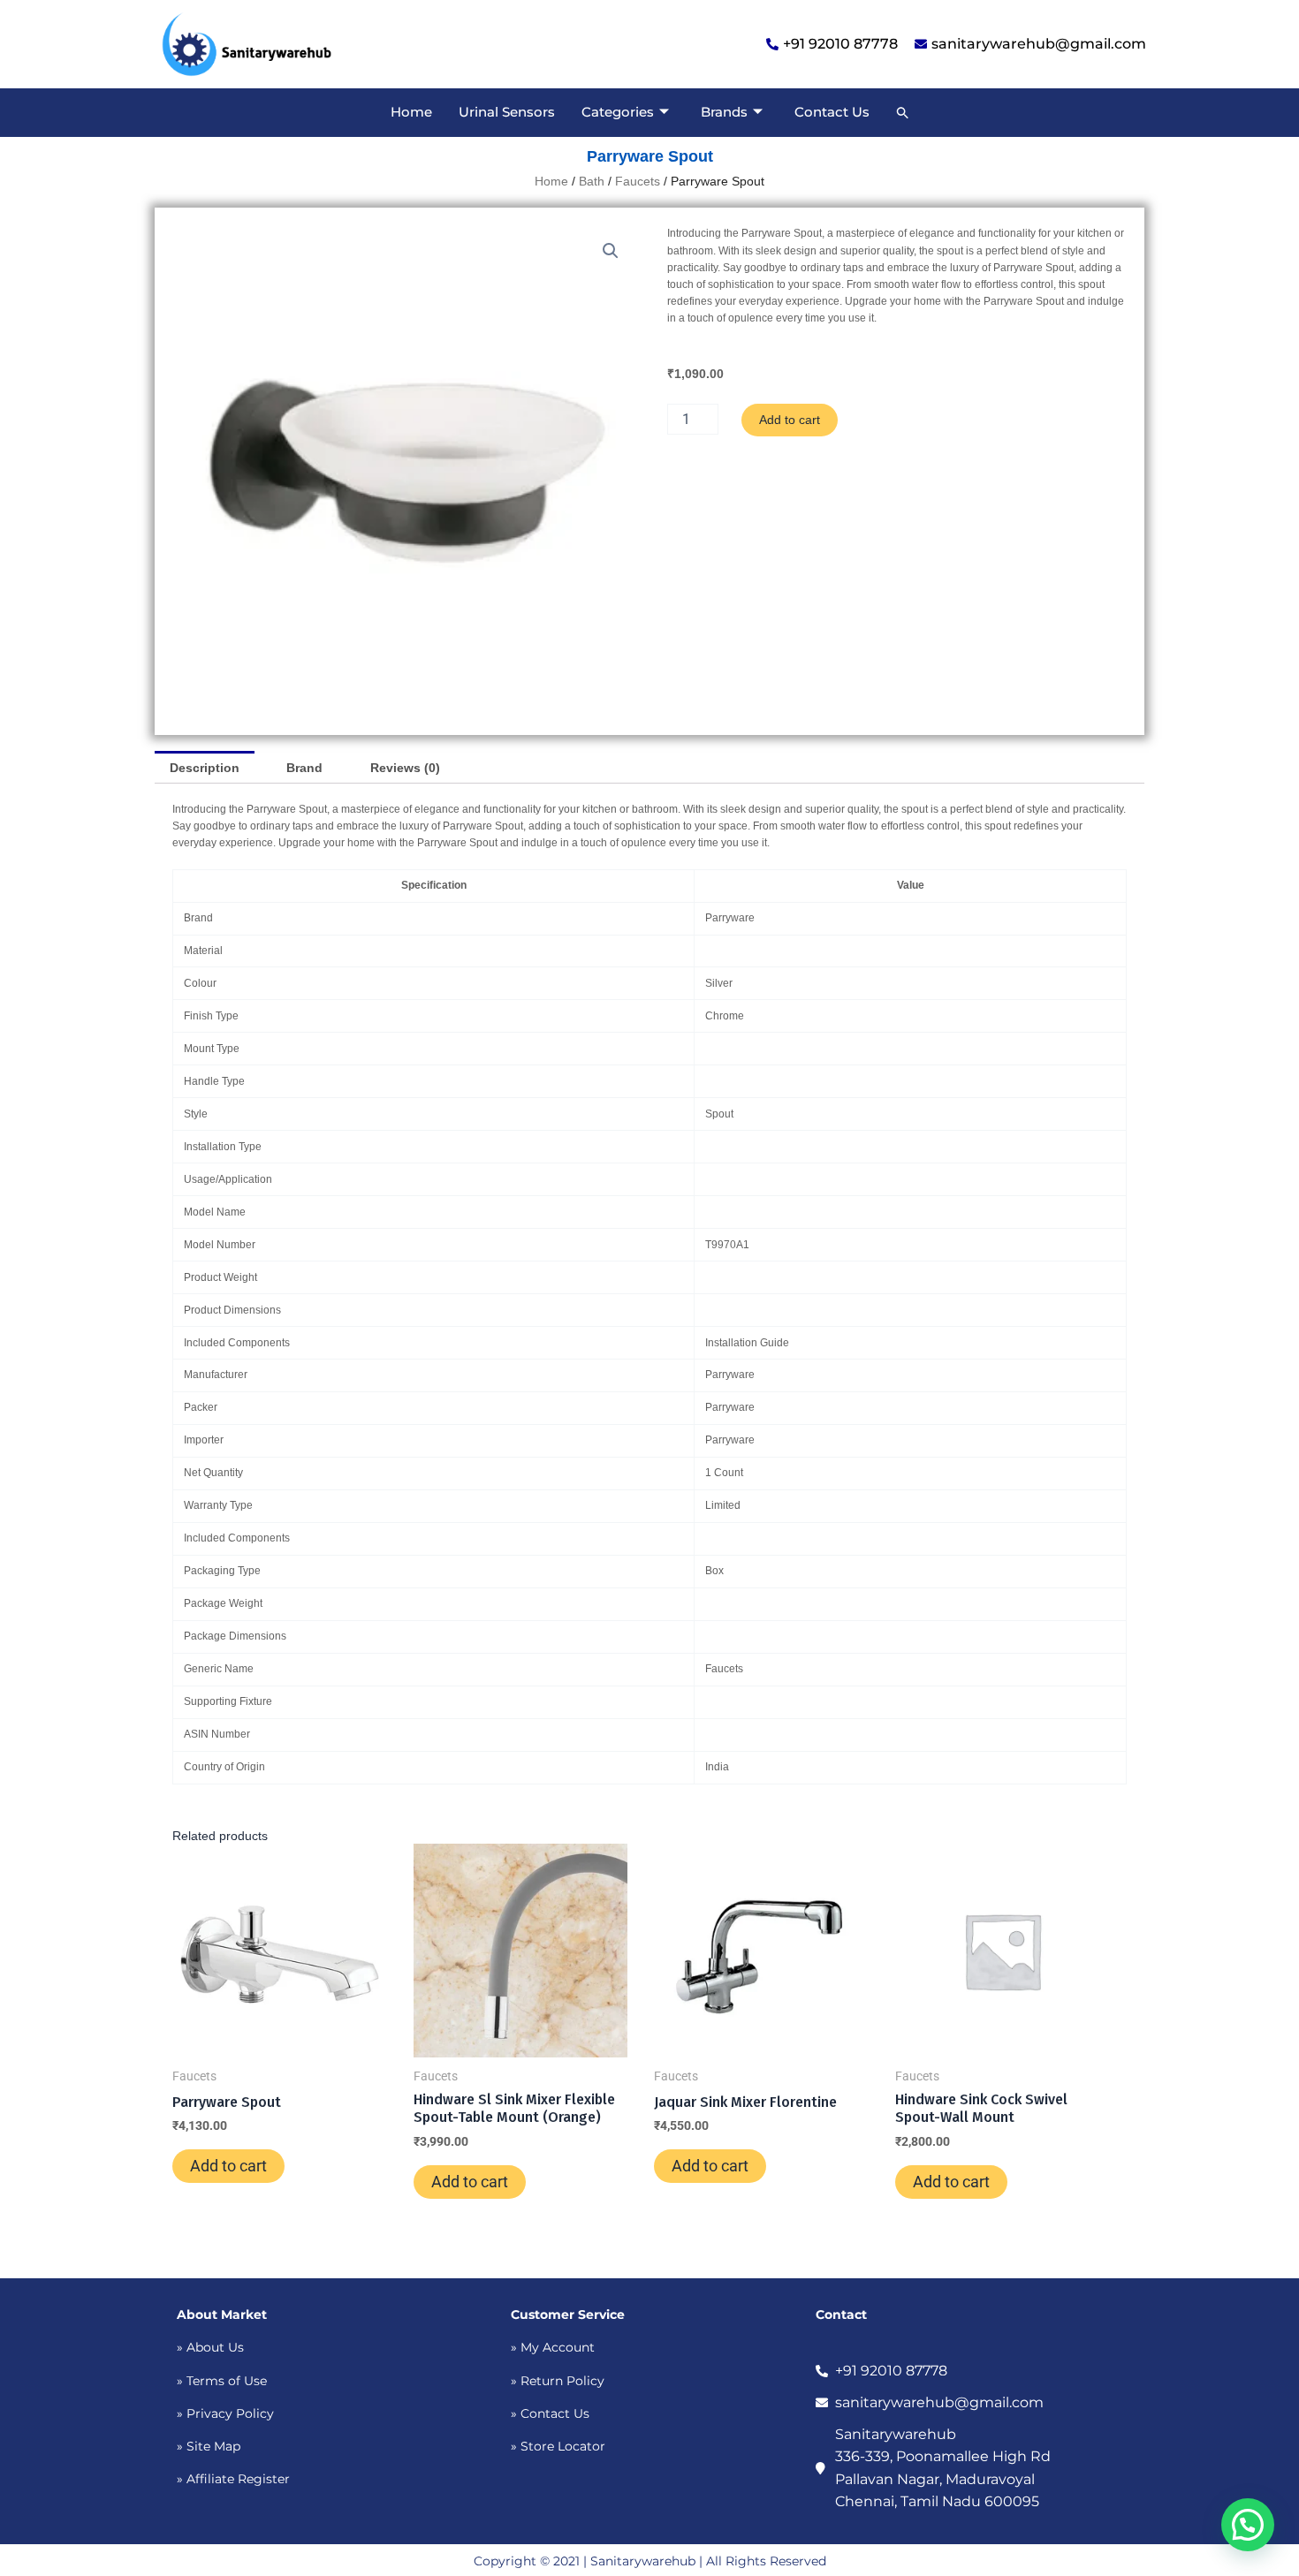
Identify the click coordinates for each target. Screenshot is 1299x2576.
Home (411, 112)
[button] (903, 113)
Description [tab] (205, 768)
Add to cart (790, 420)
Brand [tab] (304, 768)
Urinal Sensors (507, 112)
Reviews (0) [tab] (405, 768)
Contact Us (832, 112)
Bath (592, 181)
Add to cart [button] (228, 2166)
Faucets (638, 181)
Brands (724, 112)
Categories (618, 112)
